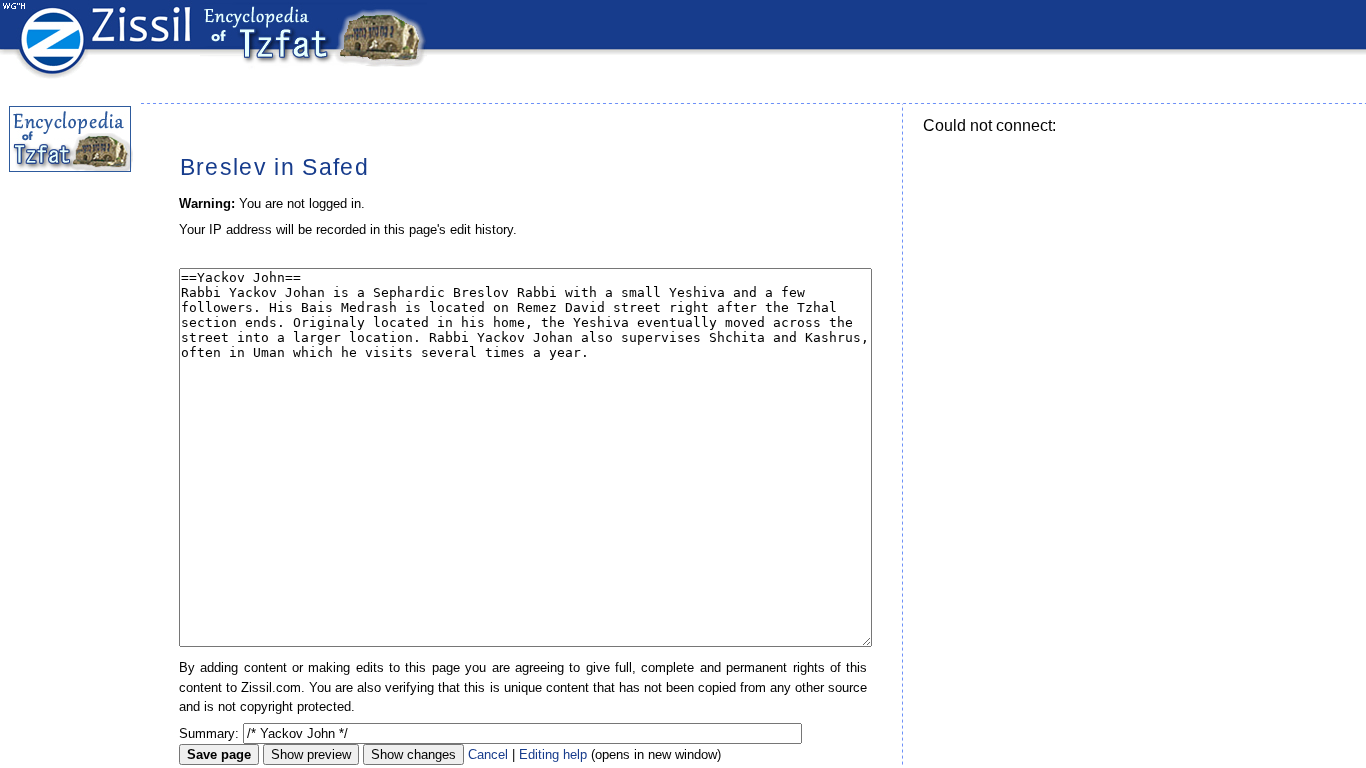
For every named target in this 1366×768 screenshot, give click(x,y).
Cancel (488, 754)
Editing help (553, 754)
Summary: (209, 733)
